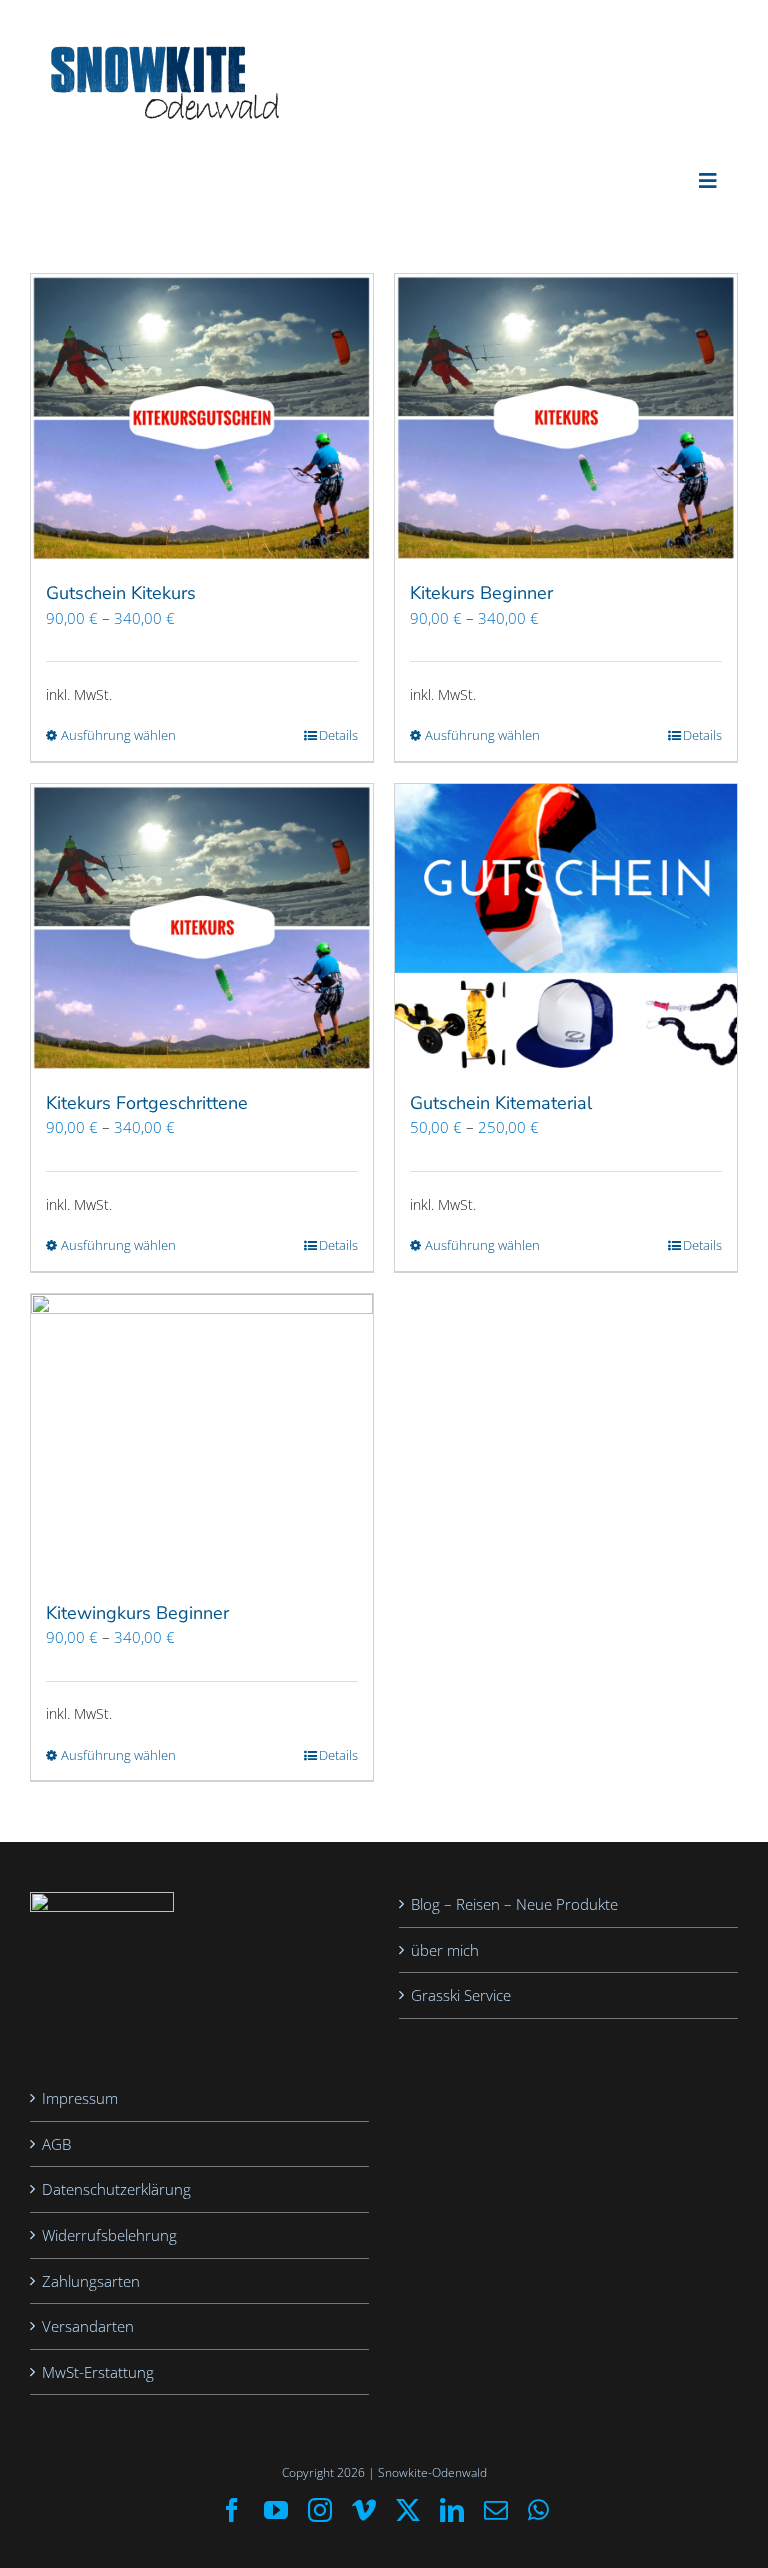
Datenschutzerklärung (116, 2189)
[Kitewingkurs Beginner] (202, 1438)
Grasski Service (461, 1995)
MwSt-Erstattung (98, 2372)
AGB (56, 2144)
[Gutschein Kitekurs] (202, 418)
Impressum (80, 2098)
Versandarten (88, 2326)
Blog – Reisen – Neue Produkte (514, 1904)
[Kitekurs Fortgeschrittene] (202, 928)
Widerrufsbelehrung (109, 2235)
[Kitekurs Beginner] (566, 418)
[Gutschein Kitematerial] (566, 928)
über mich (445, 1950)
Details (338, 735)
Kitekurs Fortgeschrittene (147, 1103)
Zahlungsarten (91, 2281)
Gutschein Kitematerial (501, 1103)
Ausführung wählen (118, 735)
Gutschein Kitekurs (121, 593)
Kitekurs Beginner (481, 593)
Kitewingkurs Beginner (137, 1613)
